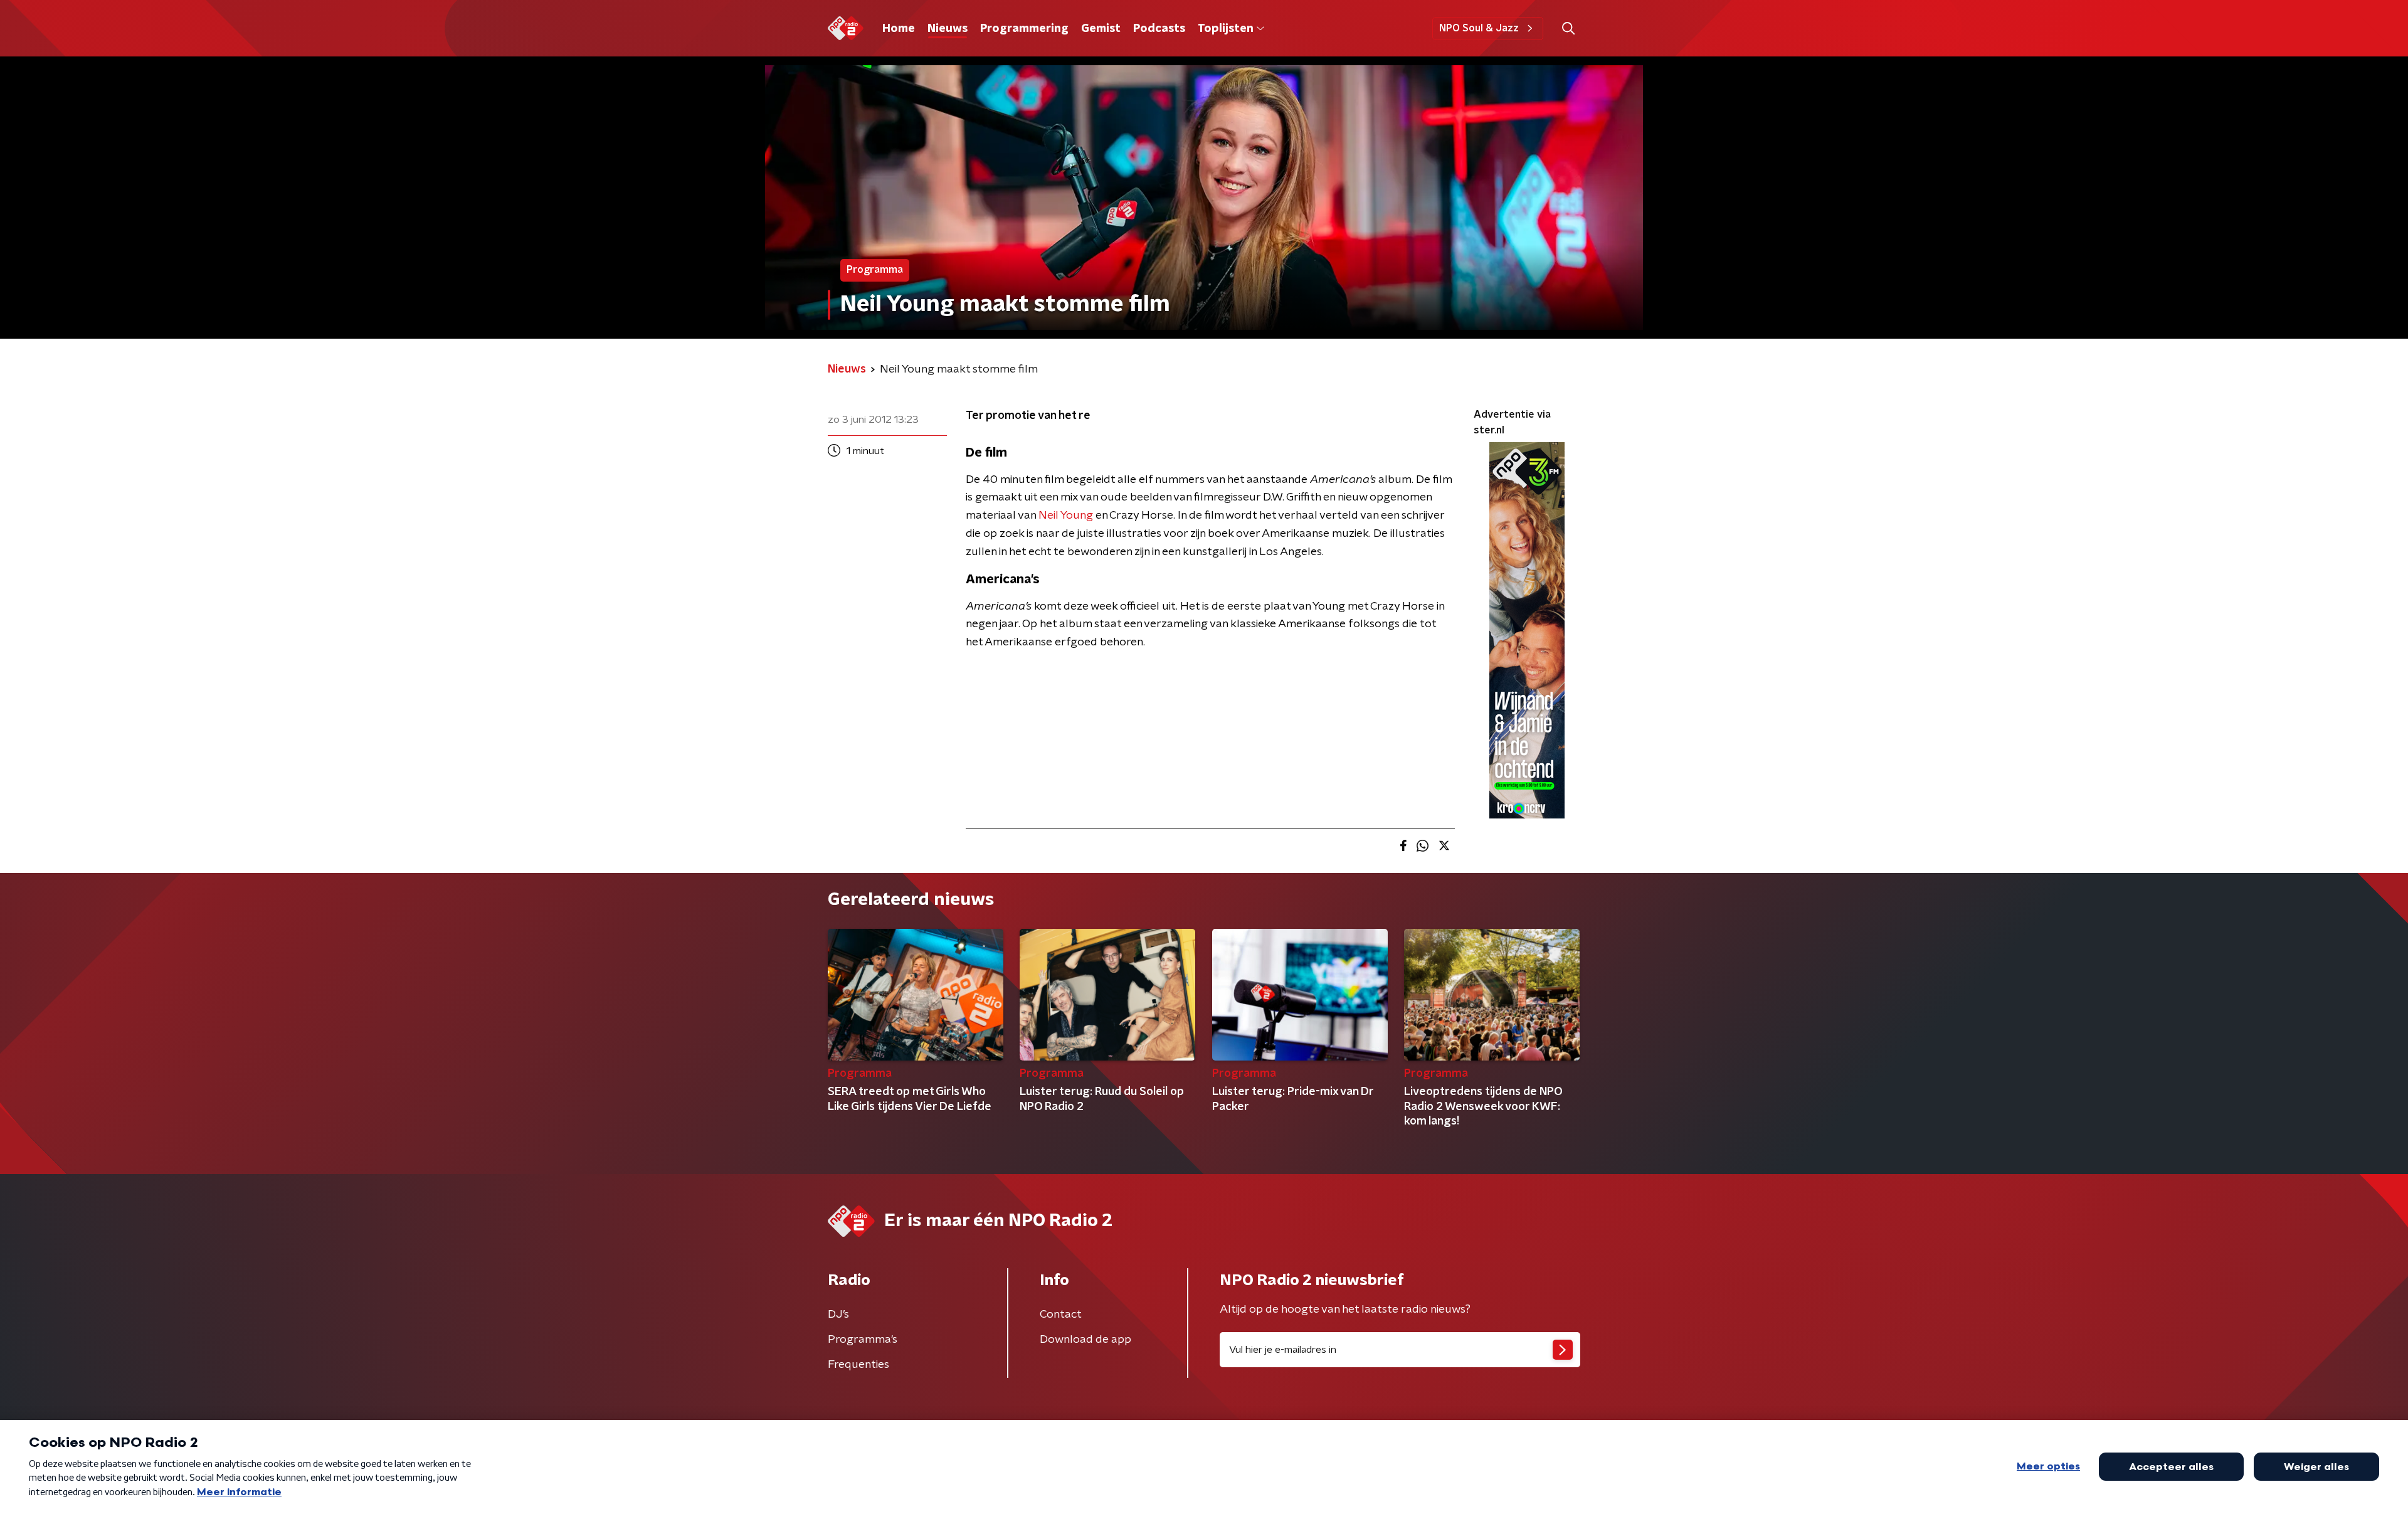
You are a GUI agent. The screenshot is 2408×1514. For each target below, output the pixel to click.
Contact (1061, 1315)
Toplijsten (1225, 29)
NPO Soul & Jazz (1479, 28)
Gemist (1101, 29)
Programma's (863, 1340)
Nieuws (948, 29)
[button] (1568, 29)
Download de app (1085, 1340)
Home (899, 29)
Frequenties (858, 1365)
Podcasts (1159, 29)
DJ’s (838, 1315)
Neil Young (1067, 516)
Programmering (1024, 29)
